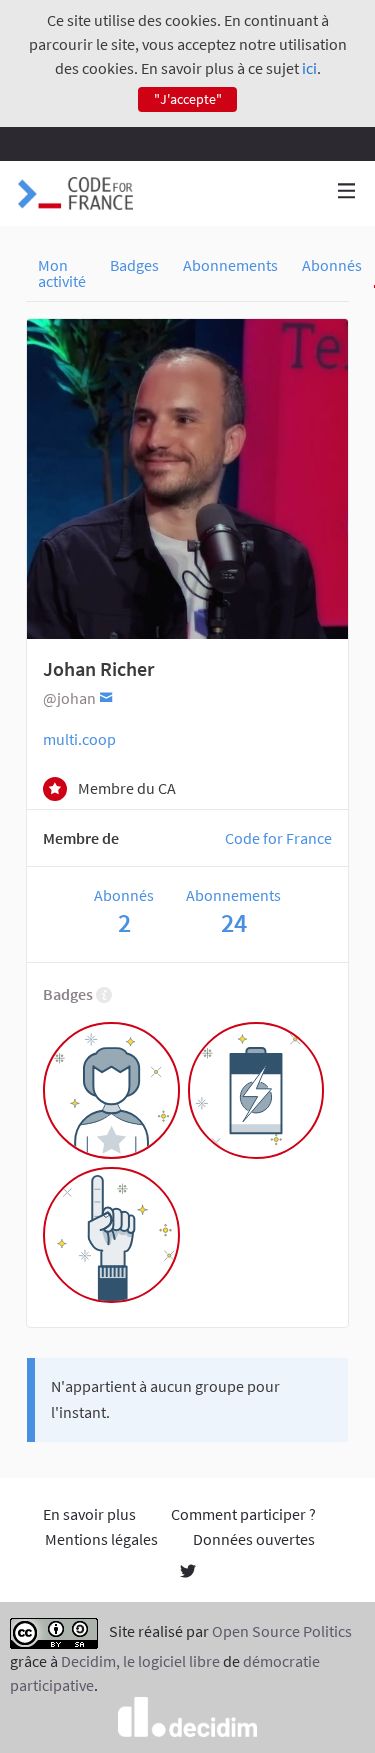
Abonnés (332, 265)
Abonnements (230, 265)
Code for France (278, 838)
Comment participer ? (243, 1514)
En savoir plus (89, 1514)
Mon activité (62, 273)
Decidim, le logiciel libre (140, 1661)
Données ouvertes (254, 1539)
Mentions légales (101, 1539)
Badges (134, 265)
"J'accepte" (188, 99)
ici (309, 68)
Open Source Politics (282, 1632)
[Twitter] (188, 1573)
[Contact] (106, 696)
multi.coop (79, 739)
